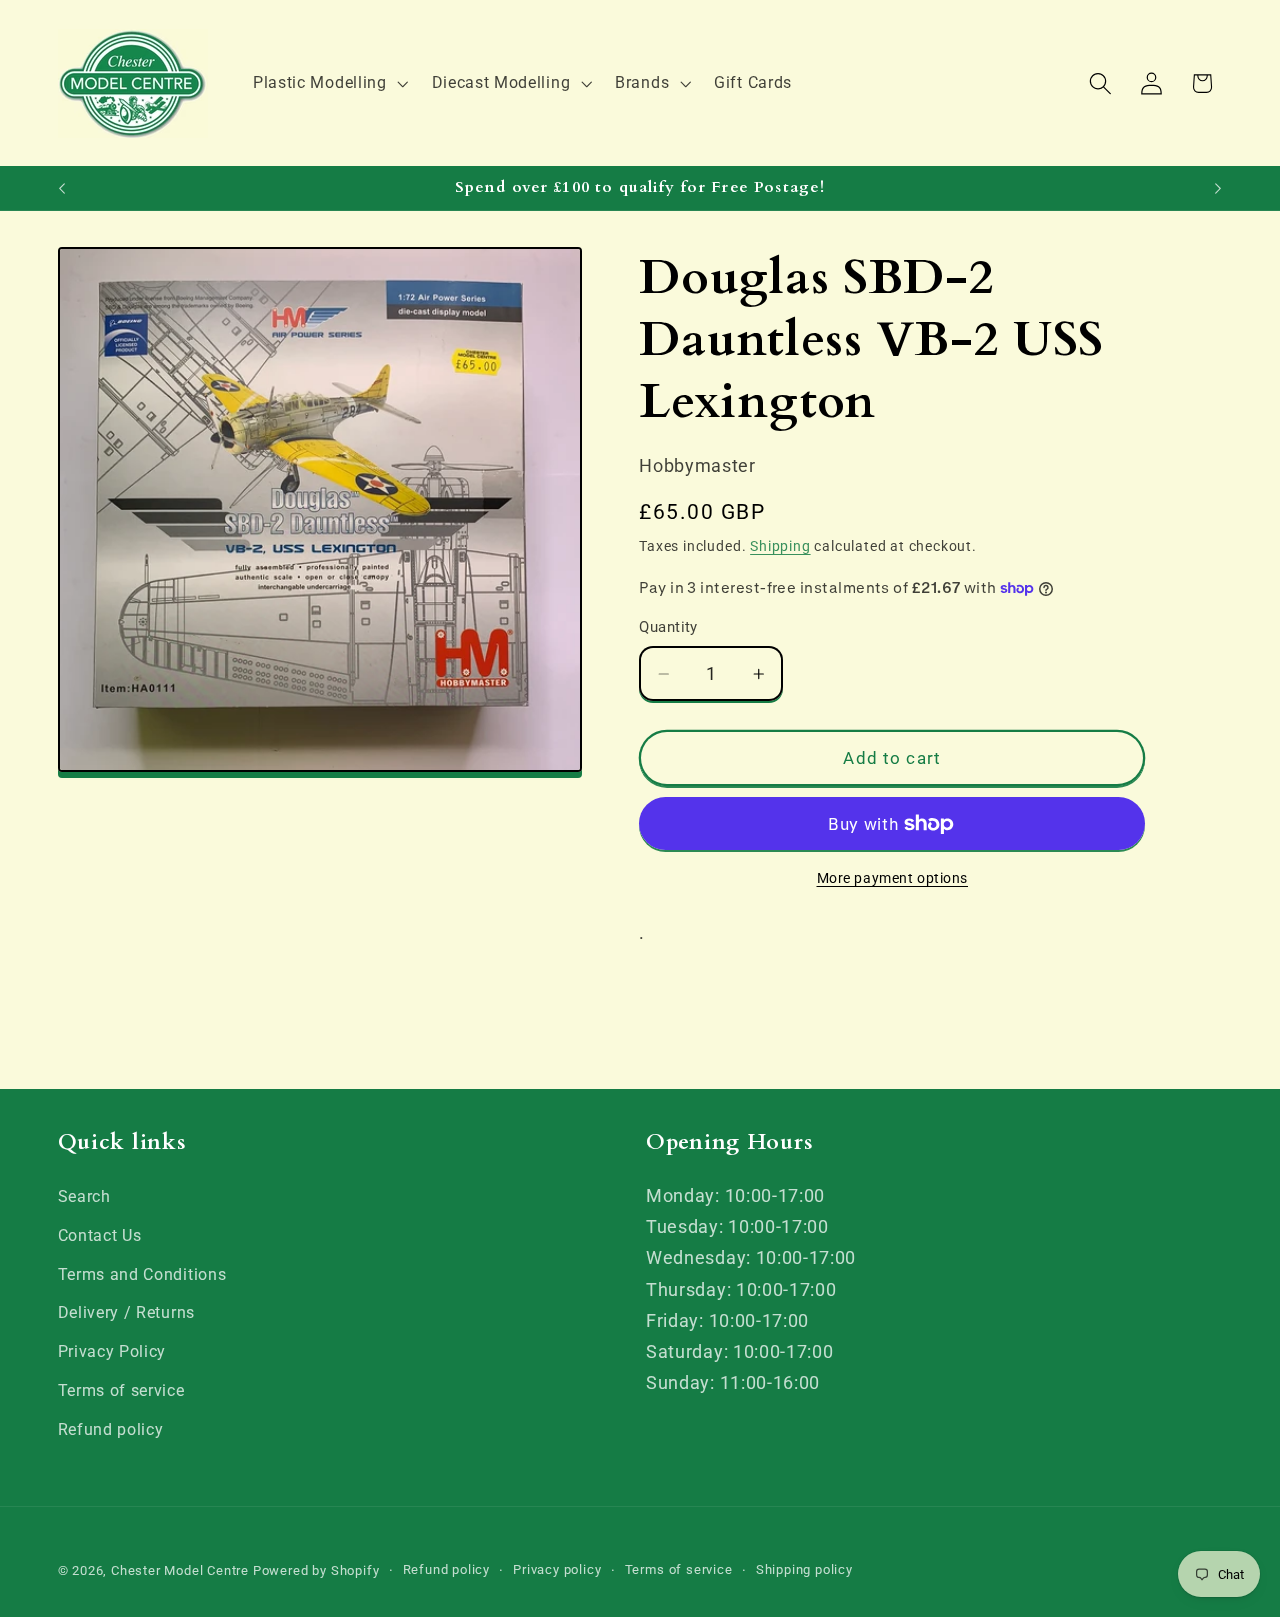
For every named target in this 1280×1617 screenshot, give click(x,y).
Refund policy (111, 1429)
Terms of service (121, 1390)
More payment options (893, 878)
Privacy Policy (112, 1351)
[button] (328, 83)
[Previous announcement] (62, 188)
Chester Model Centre (180, 1570)
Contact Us (100, 1235)
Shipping (780, 546)
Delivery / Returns (126, 1312)
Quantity (668, 627)
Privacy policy (557, 1569)
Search (84, 1196)
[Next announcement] (1218, 188)
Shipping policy (804, 1569)
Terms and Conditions (142, 1274)
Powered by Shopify (316, 1570)
